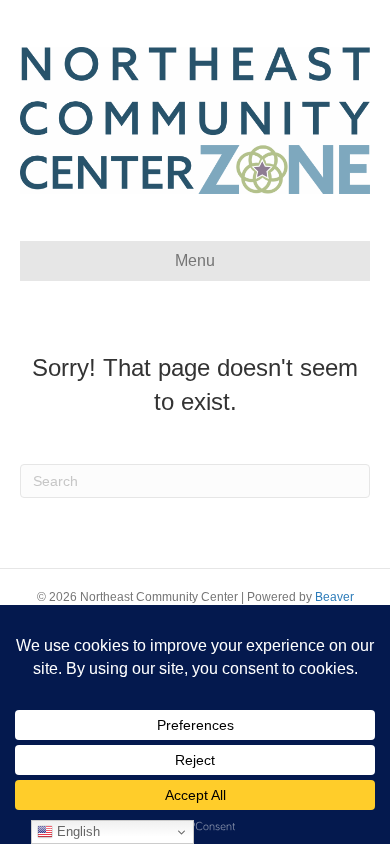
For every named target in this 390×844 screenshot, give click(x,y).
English (76, 831)
